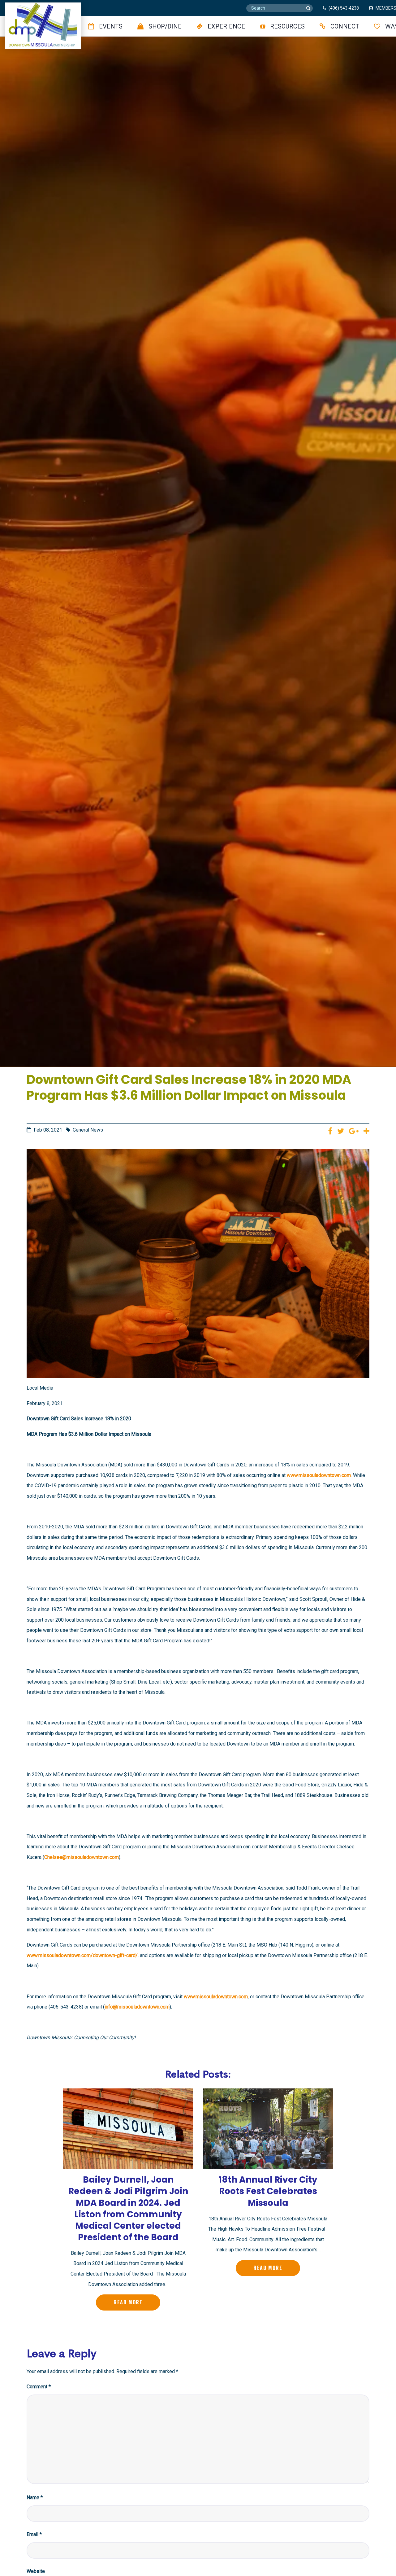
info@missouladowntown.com (137, 2007)
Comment (39, 2387)
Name (35, 2497)
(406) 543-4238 (344, 8)
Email (34, 2534)
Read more (128, 2302)
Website (36, 2571)
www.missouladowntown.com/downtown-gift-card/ (82, 1955)
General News (88, 1130)
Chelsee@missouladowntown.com (82, 1857)
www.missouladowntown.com (319, 1475)
